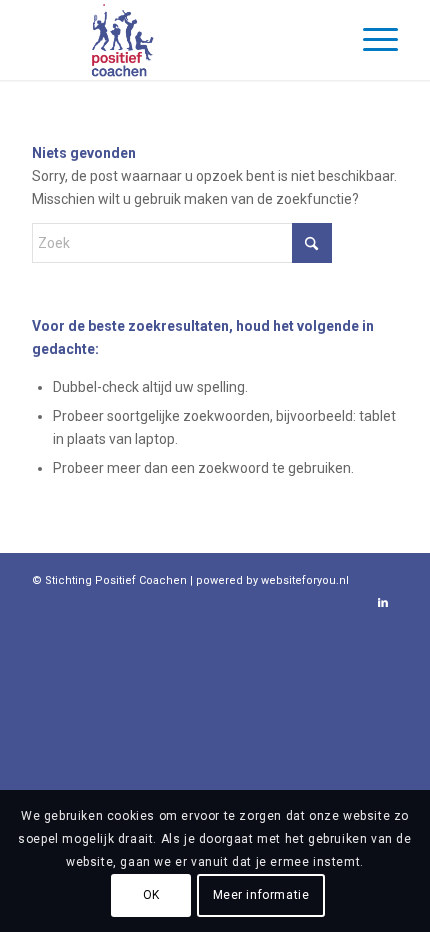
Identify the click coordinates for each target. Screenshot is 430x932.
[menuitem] (370, 40)
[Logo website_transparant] (178, 40)
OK (151, 895)
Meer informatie (261, 895)
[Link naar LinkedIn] (383, 603)
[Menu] (370, 40)
